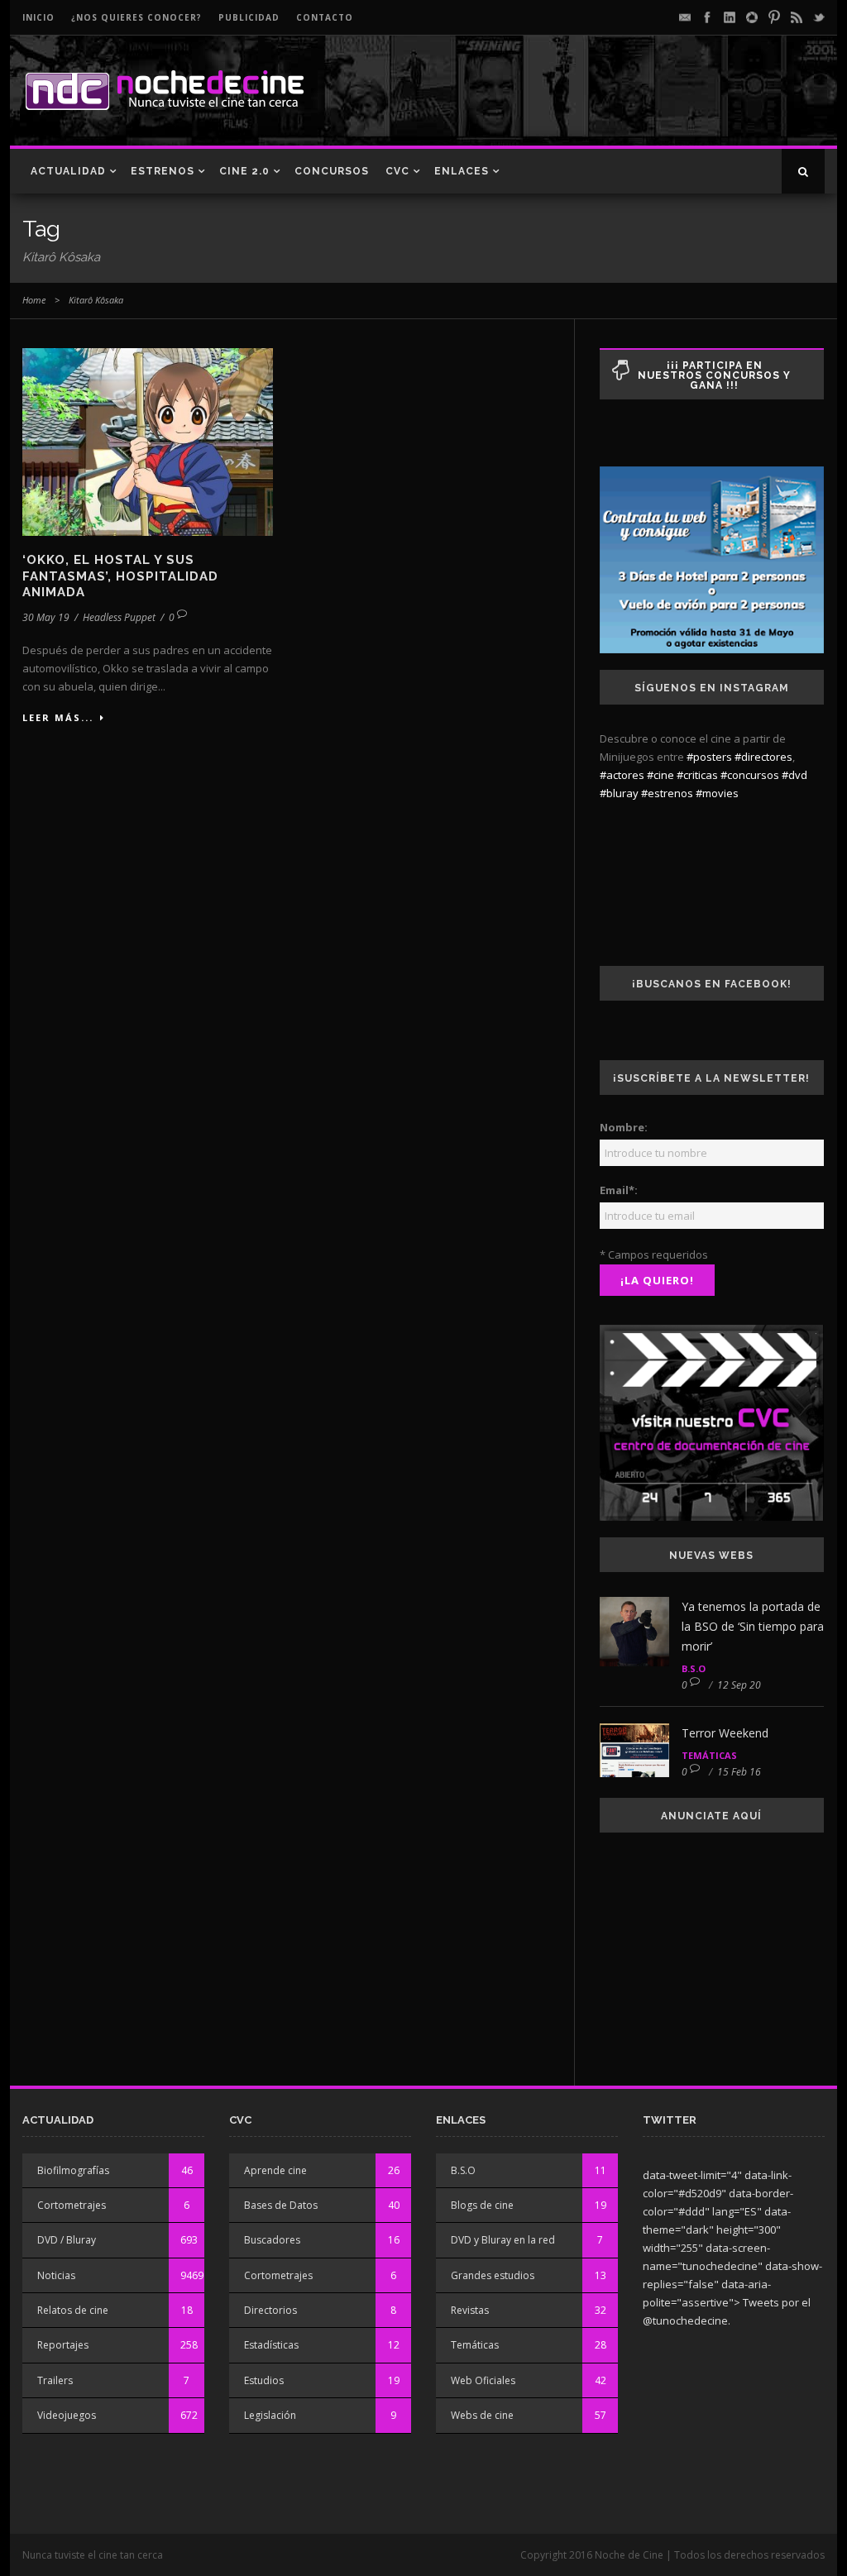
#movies (717, 793)
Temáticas (709, 1755)
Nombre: (624, 1127)
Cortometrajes (72, 2205)
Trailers (55, 2380)
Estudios (264, 2380)
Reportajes (63, 2345)
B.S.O (694, 1668)
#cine (660, 775)
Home (34, 300)
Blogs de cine (482, 2205)
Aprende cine (275, 2170)
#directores (763, 757)
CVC (397, 171)
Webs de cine (482, 2415)
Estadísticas (271, 2345)
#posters (709, 757)
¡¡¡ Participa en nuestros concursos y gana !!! (714, 375)
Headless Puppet (119, 617)
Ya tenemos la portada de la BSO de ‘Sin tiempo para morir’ (753, 1626)
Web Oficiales (483, 2380)
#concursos (750, 775)
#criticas (697, 775)
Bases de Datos (281, 2205)
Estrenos (163, 171)
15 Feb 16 (739, 1772)
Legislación (270, 2415)
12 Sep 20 (739, 1685)
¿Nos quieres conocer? (136, 17)
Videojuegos (67, 2415)
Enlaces (462, 171)
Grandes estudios (493, 2275)
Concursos (332, 171)
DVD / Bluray (67, 2240)
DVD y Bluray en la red (503, 2240)
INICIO (38, 17)
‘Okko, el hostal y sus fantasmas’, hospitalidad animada (120, 576)
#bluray (619, 793)
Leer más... (58, 717)
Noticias (56, 2275)
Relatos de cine (73, 2310)
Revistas (470, 2310)
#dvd (794, 775)
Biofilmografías (73, 2170)
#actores (622, 775)
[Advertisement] (631, 104)
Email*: (619, 1190)
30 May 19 (46, 617)
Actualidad (68, 171)
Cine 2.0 (244, 171)
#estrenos (667, 793)
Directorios (270, 2310)
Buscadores (272, 2240)
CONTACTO (325, 17)
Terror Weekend (725, 1733)
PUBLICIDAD (249, 17)
